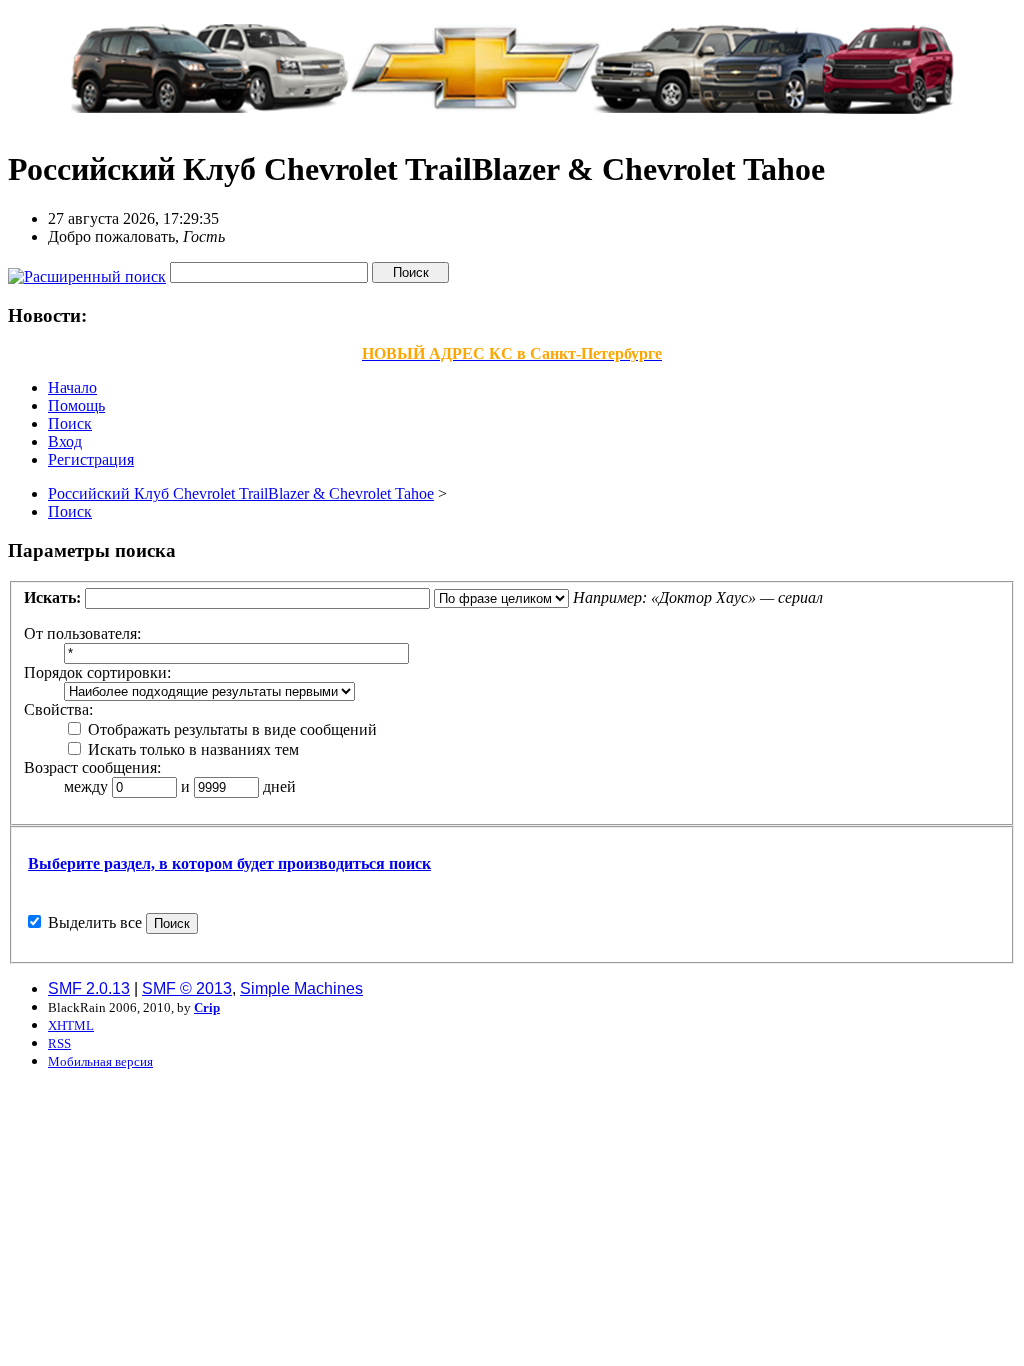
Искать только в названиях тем (191, 749)
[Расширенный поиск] (87, 271)
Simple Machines (301, 988)
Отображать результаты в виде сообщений (230, 729)
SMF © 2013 (187, 988)
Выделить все (95, 922)
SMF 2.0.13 (89, 988)
